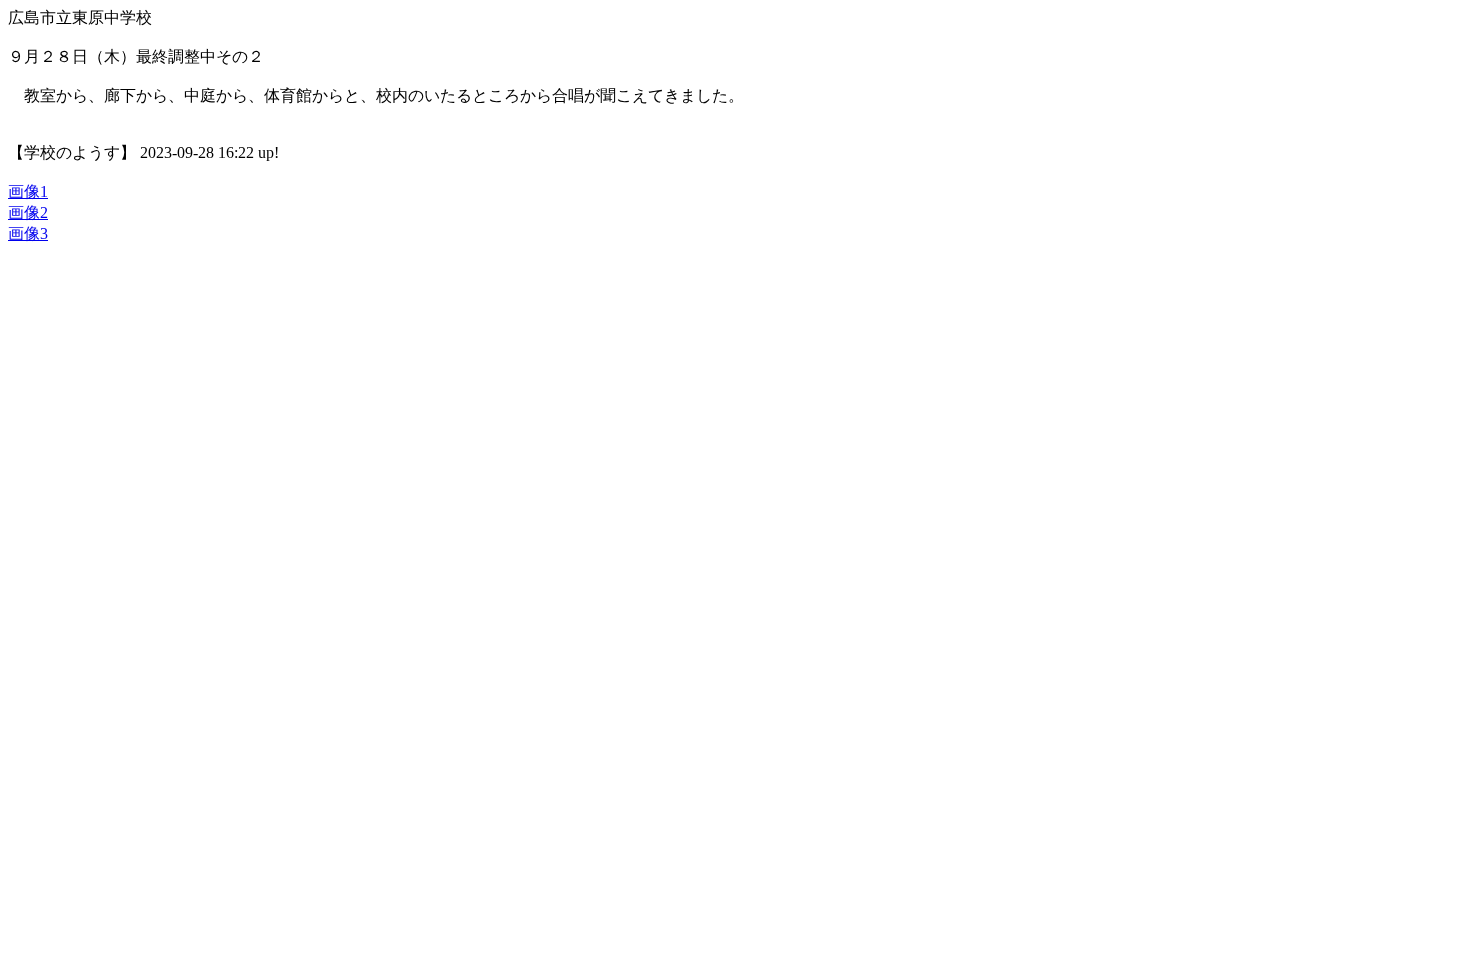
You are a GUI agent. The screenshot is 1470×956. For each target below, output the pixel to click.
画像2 (28, 212)
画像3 (28, 233)
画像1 (28, 191)
